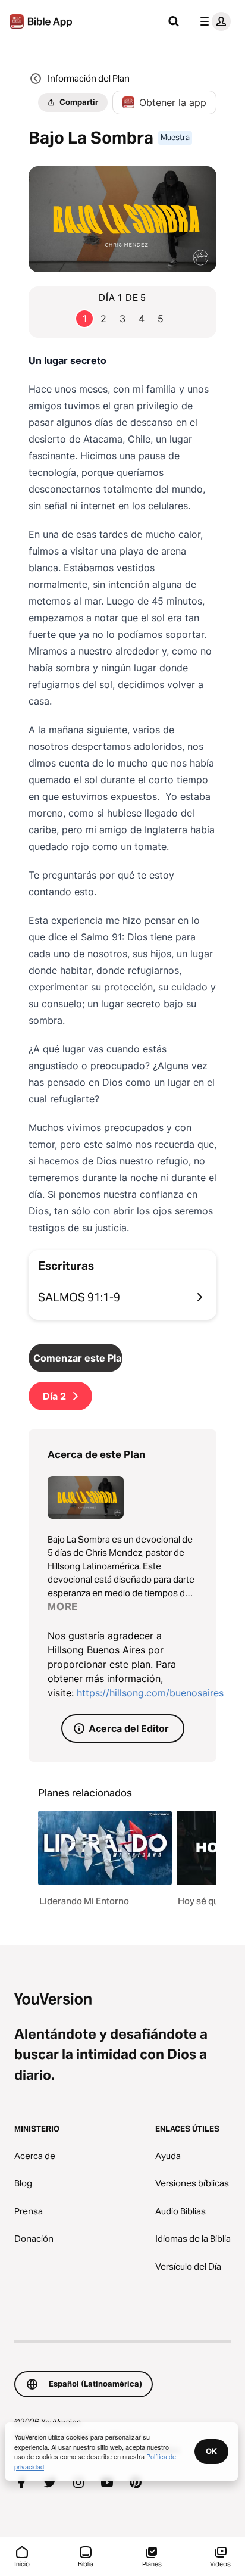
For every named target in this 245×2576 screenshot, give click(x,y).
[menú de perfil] (213, 21)
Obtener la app (173, 102)
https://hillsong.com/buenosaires (150, 1693)
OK (211, 2451)
